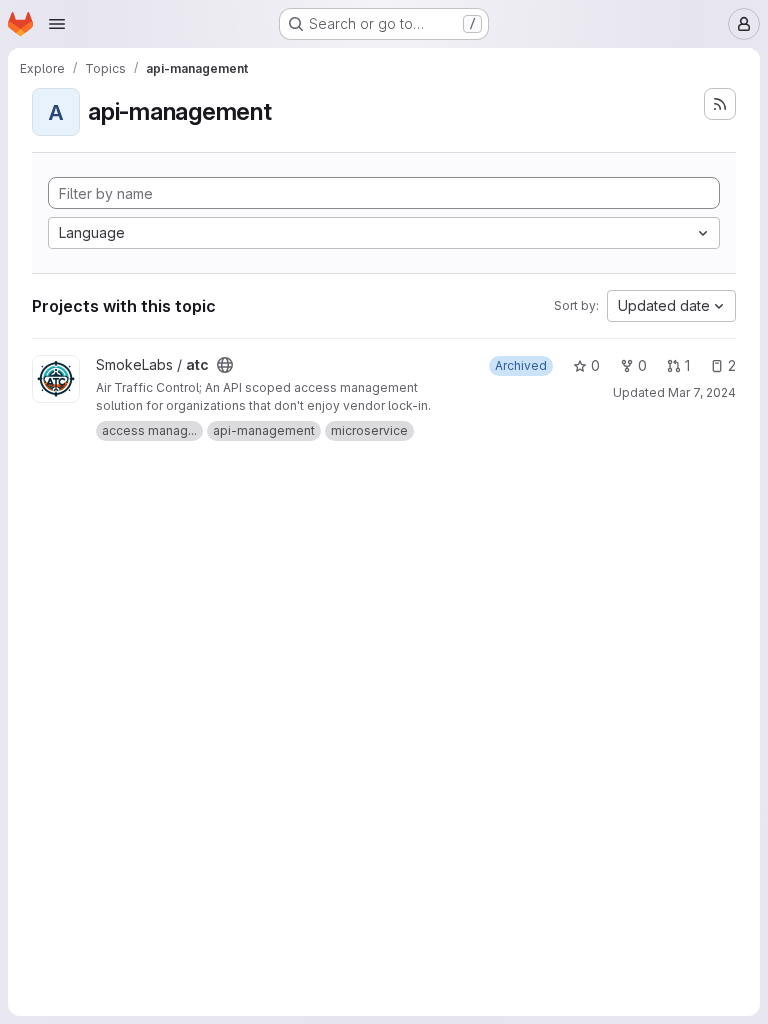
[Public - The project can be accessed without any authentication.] (225, 365)
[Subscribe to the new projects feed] (720, 104)
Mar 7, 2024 (702, 392)
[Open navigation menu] (57, 24)
